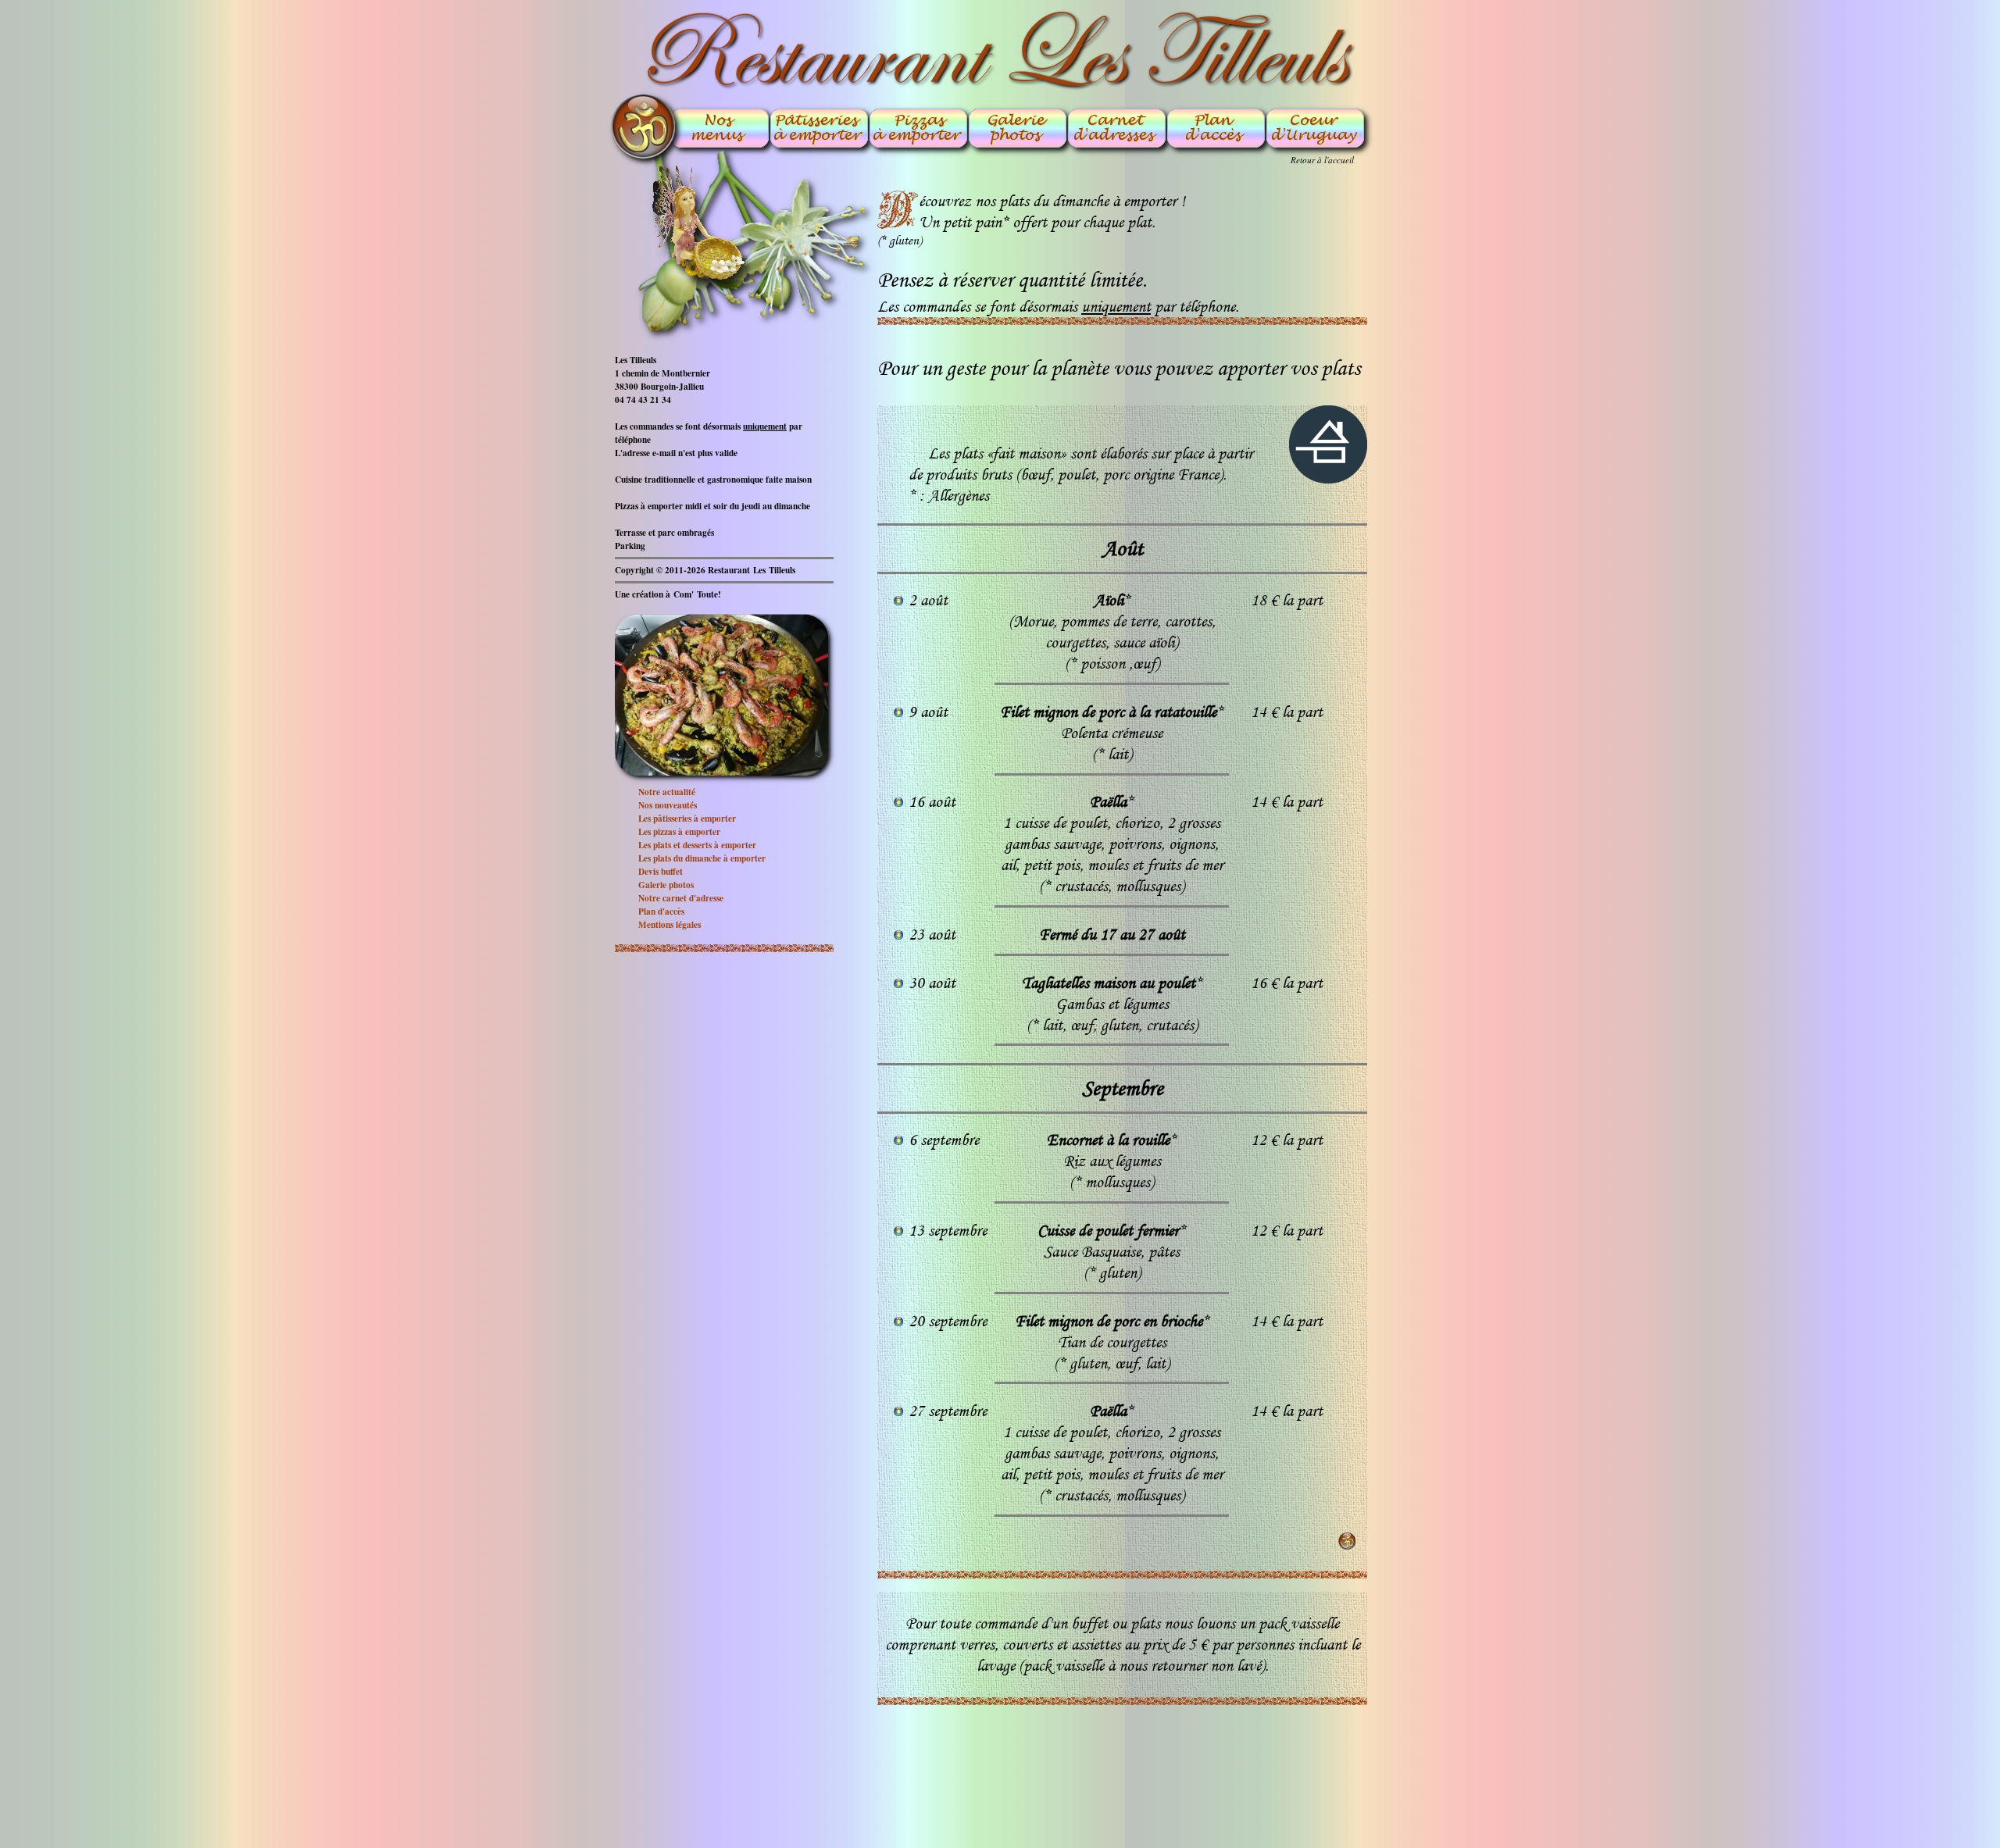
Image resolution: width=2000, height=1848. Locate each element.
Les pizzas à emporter (679, 831)
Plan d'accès (661, 911)
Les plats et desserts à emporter (697, 845)
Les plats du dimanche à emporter (702, 858)
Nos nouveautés (668, 805)
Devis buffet (661, 871)
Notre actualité (667, 792)
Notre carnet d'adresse (681, 898)
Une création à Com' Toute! (668, 594)
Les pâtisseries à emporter (687, 818)
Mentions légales (670, 924)
